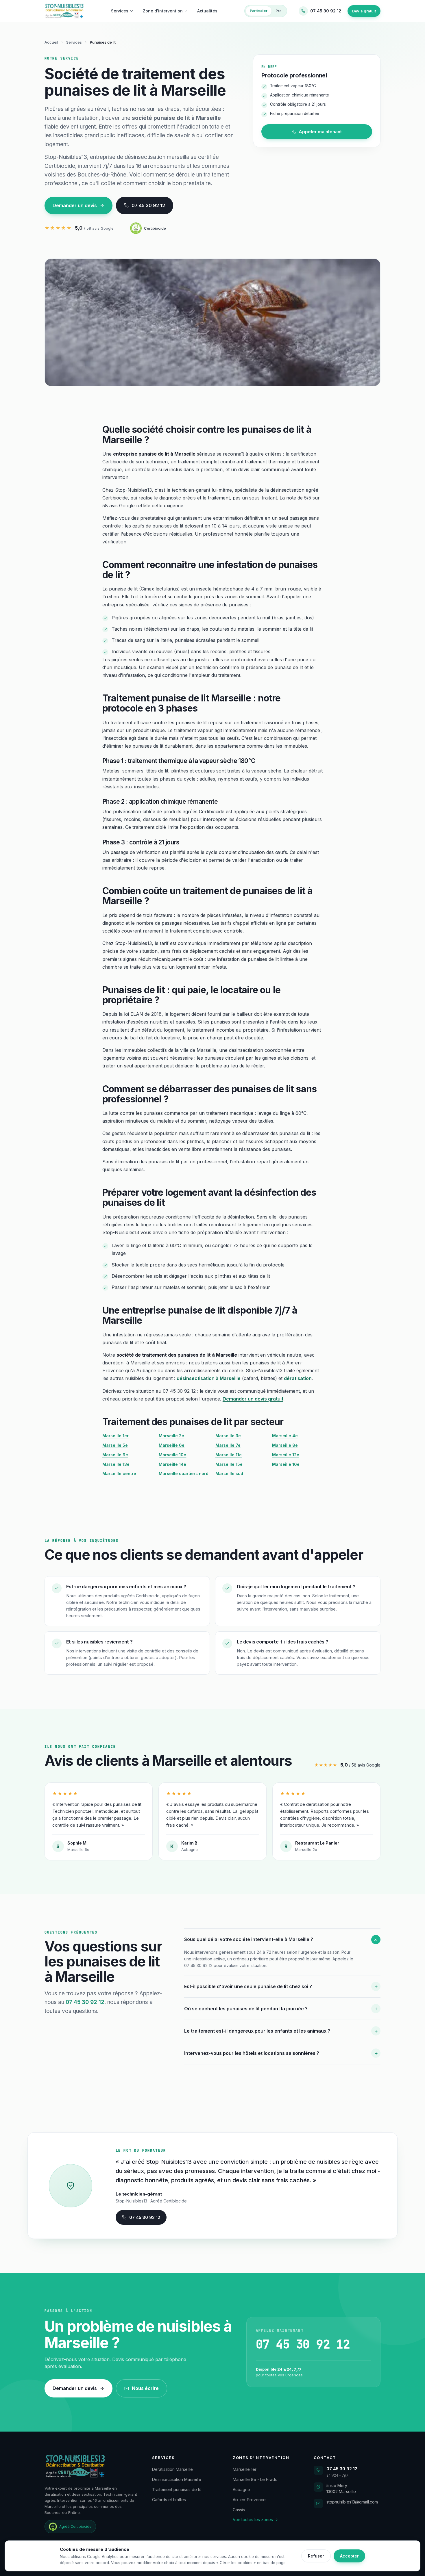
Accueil (51, 42)
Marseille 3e (228, 1436)
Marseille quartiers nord (184, 1473)
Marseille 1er (116, 1436)
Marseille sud (229, 1473)
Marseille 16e (286, 1464)
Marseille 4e (285, 1436)
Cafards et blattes (169, 2500)
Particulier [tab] (259, 11)
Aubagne (241, 2489)
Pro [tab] (279, 11)
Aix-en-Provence (249, 2500)
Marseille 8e (285, 1445)
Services (120, 11)
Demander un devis (75, 205)
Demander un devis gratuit (253, 1399)
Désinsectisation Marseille (177, 2479)
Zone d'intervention (163, 11)
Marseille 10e (172, 1455)
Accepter (349, 2556)
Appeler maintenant (320, 132)
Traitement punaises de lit (177, 2489)
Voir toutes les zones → (255, 2520)
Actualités (207, 11)
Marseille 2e (171, 1436)
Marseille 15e (229, 1464)
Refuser (316, 2556)
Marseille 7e (228, 1445)
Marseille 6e (172, 1445)
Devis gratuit (364, 11)
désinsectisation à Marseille (209, 1378)
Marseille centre (119, 1473)
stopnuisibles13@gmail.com (352, 2502)
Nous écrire (145, 2388)
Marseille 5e (115, 1445)
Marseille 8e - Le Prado (255, 2479)
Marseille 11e (229, 1455)
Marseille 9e (115, 1455)
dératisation (298, 1378)
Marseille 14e (172, 1464)
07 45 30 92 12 (148, 205)
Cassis (239, 2510)
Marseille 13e (116, 1464)
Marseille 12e (286, 1455)
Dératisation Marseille (172, 2469)
